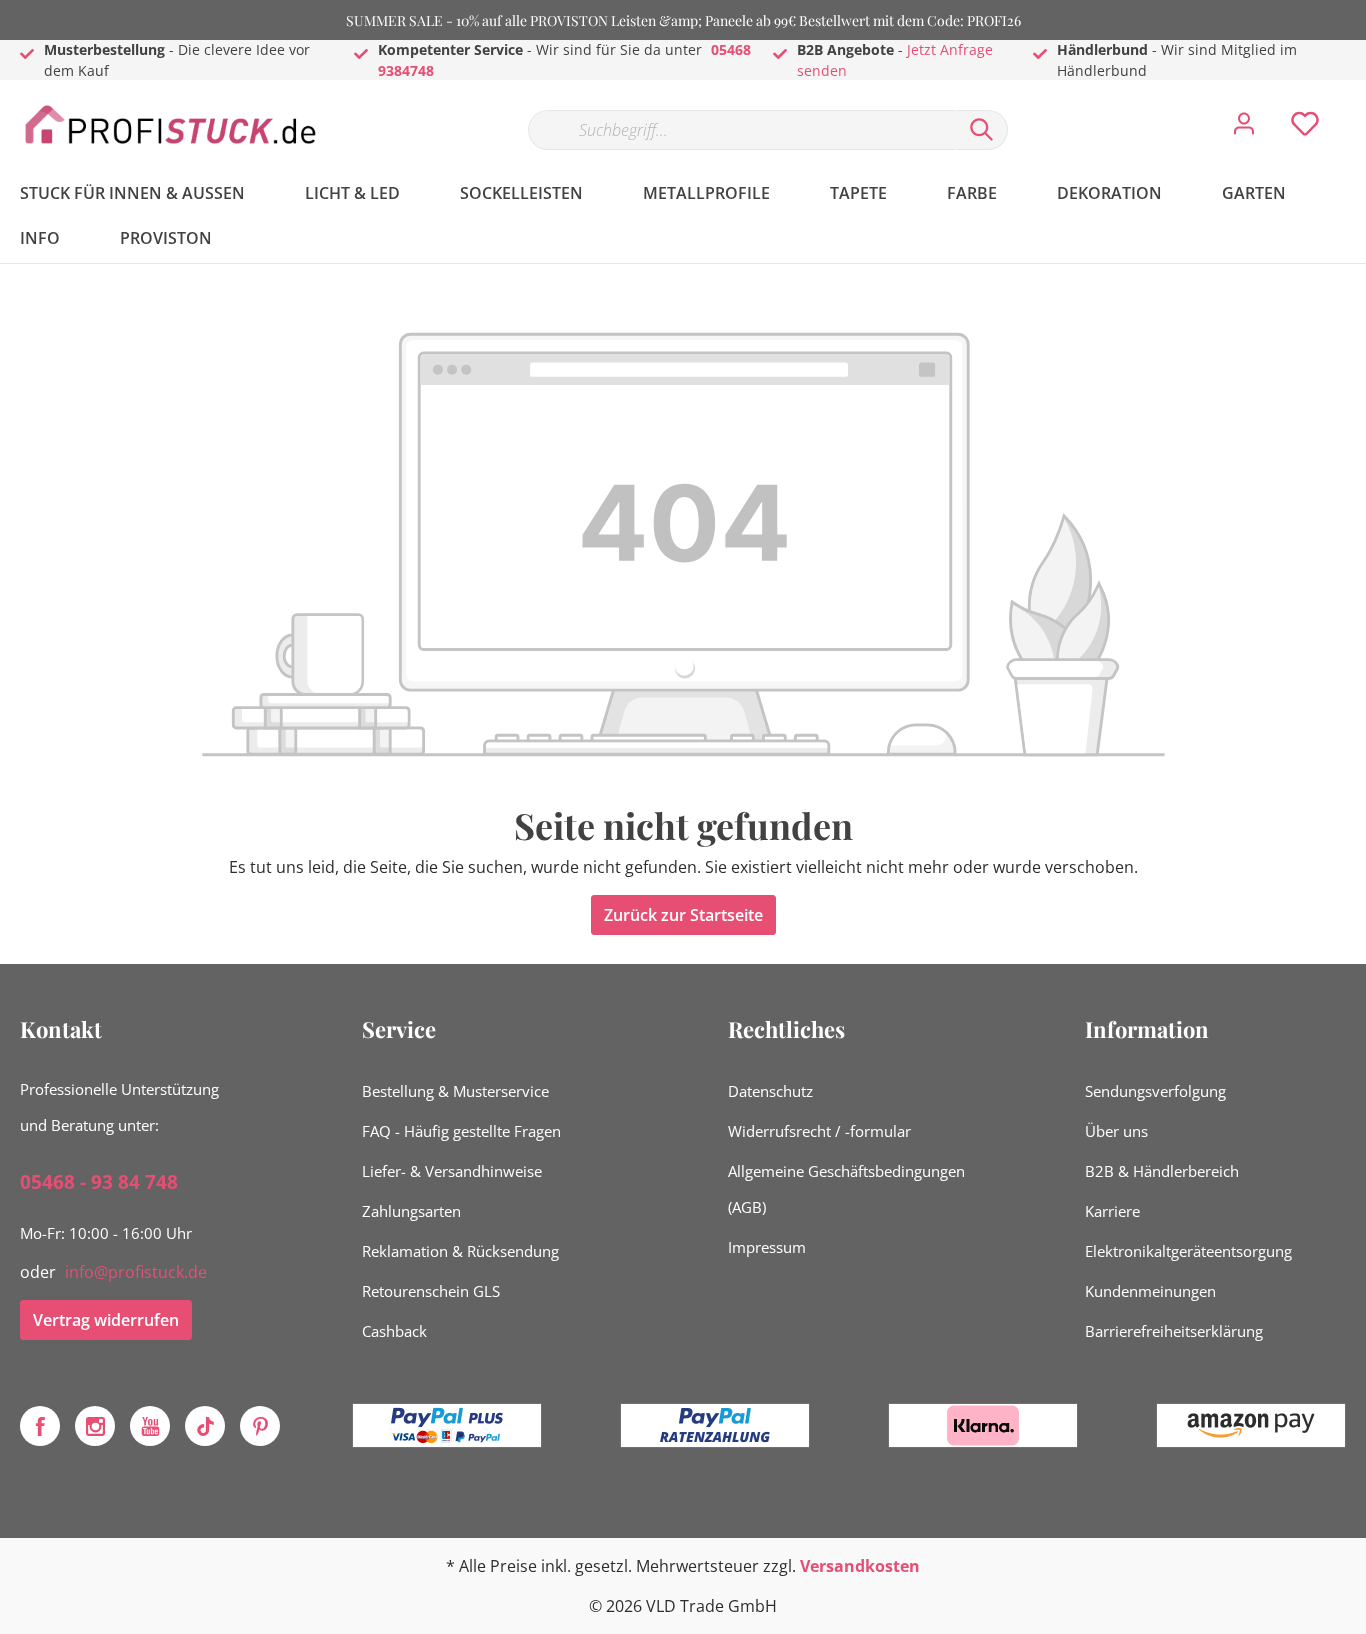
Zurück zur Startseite (683, 915)
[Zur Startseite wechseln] (170, 125)
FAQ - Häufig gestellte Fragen (461, 1131)
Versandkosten (860, 1566)
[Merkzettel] (1305, 129)
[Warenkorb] (1354, 109)
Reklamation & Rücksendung (460, 1251)
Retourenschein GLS (431, 1291)
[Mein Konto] (1244, 129)
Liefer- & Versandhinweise (452, 1171)
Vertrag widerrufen (106, 1320)
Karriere (1112, 1211)
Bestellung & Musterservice (455, 1091)
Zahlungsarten (411, 1211)
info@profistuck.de (136, 1272)
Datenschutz (770, 1091)
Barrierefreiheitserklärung (1174, 1331)
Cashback (394, 1331)
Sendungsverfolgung (1155, 1091)
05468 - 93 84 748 (99, 1182)
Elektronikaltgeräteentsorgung (1188, 1251)
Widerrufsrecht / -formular (819, 1131)
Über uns (1116, 1131)
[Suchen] (982, 130)
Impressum (767, 1247)
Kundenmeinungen (1150, 1291)
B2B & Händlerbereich (1162, 1171)
